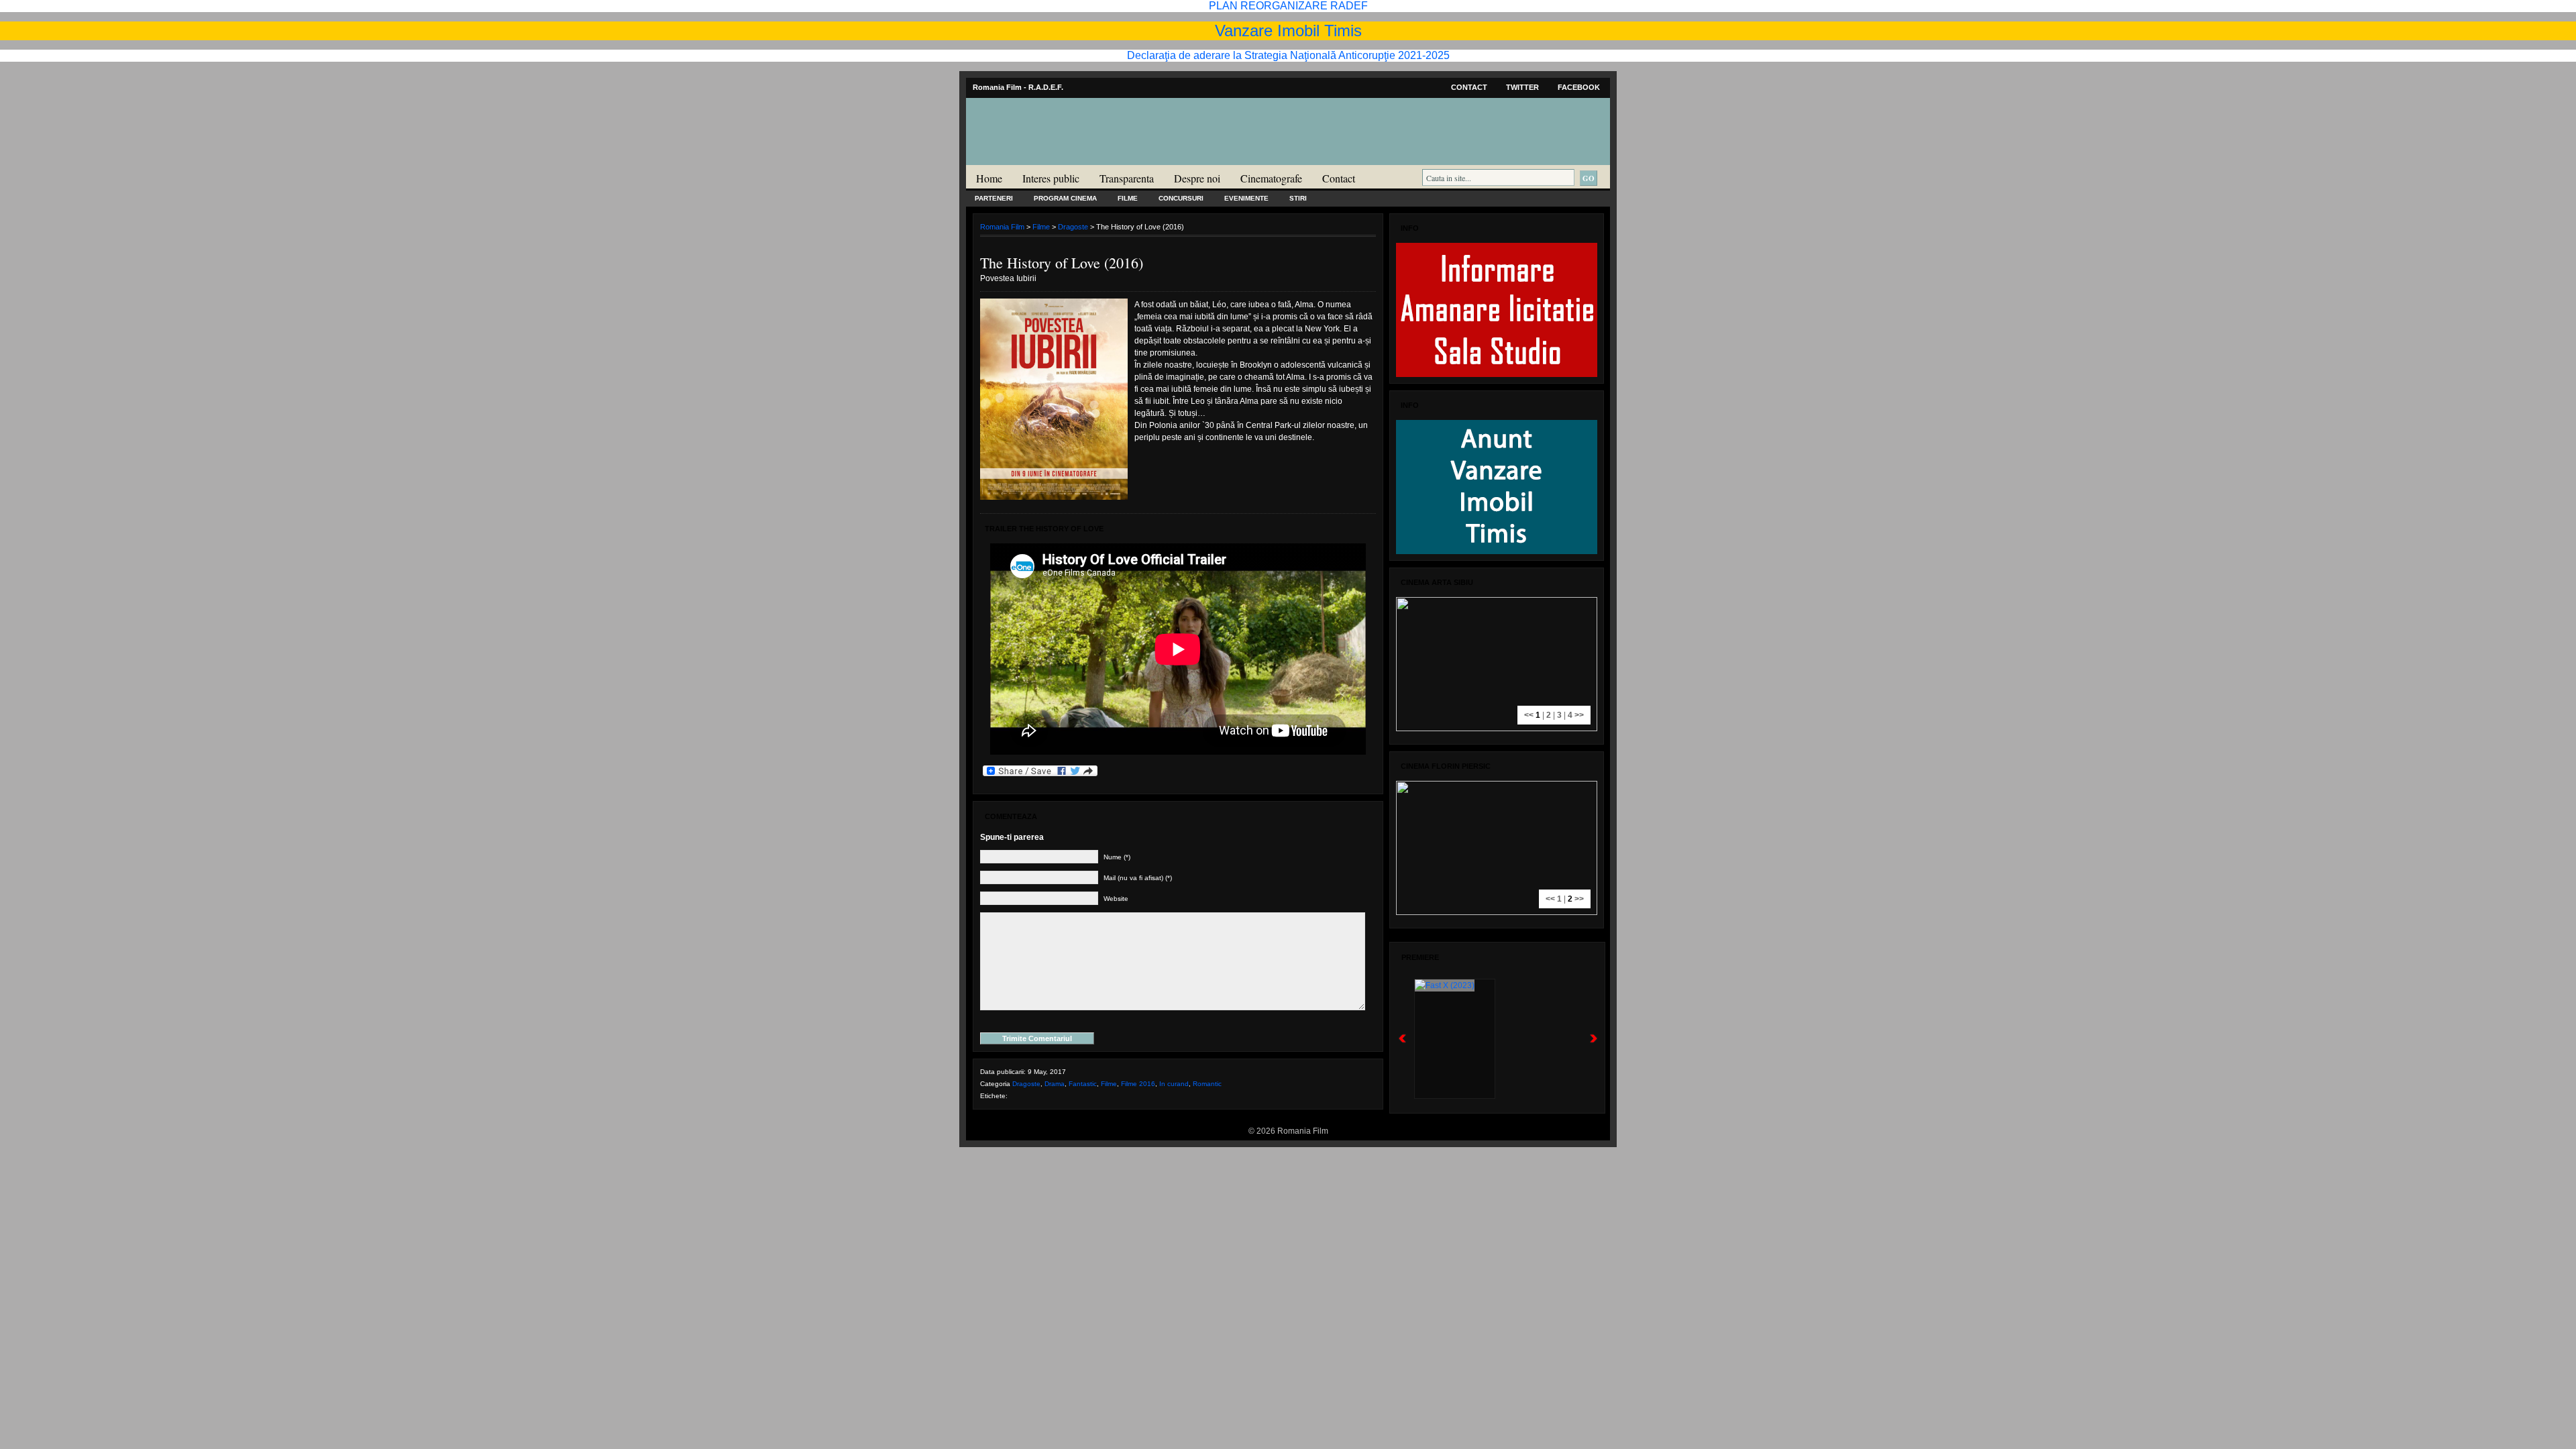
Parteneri (994, 198)
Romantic (1207, 1084)
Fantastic (1083, 1084)
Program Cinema (1065, 198)
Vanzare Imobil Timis (1288, 31)
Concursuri (1181, 198)
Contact (1469, 87)
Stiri (1298, 198)
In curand (1174, 1084)
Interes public (1051, 178)
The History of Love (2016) (1062, 263)
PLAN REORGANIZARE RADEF (1288, 6)
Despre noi (1197, 178)
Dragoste (1073, 227)
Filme (1128, 198)
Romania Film (1070, 158)
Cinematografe (1271, 178)
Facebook (1579, 87)
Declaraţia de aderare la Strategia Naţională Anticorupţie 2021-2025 (1288, 55)
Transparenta (1127, 178)
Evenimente (1246, 198)
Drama (1055, 1084)
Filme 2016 (1138, 1084)
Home (989, 178)
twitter (1522, 87)
